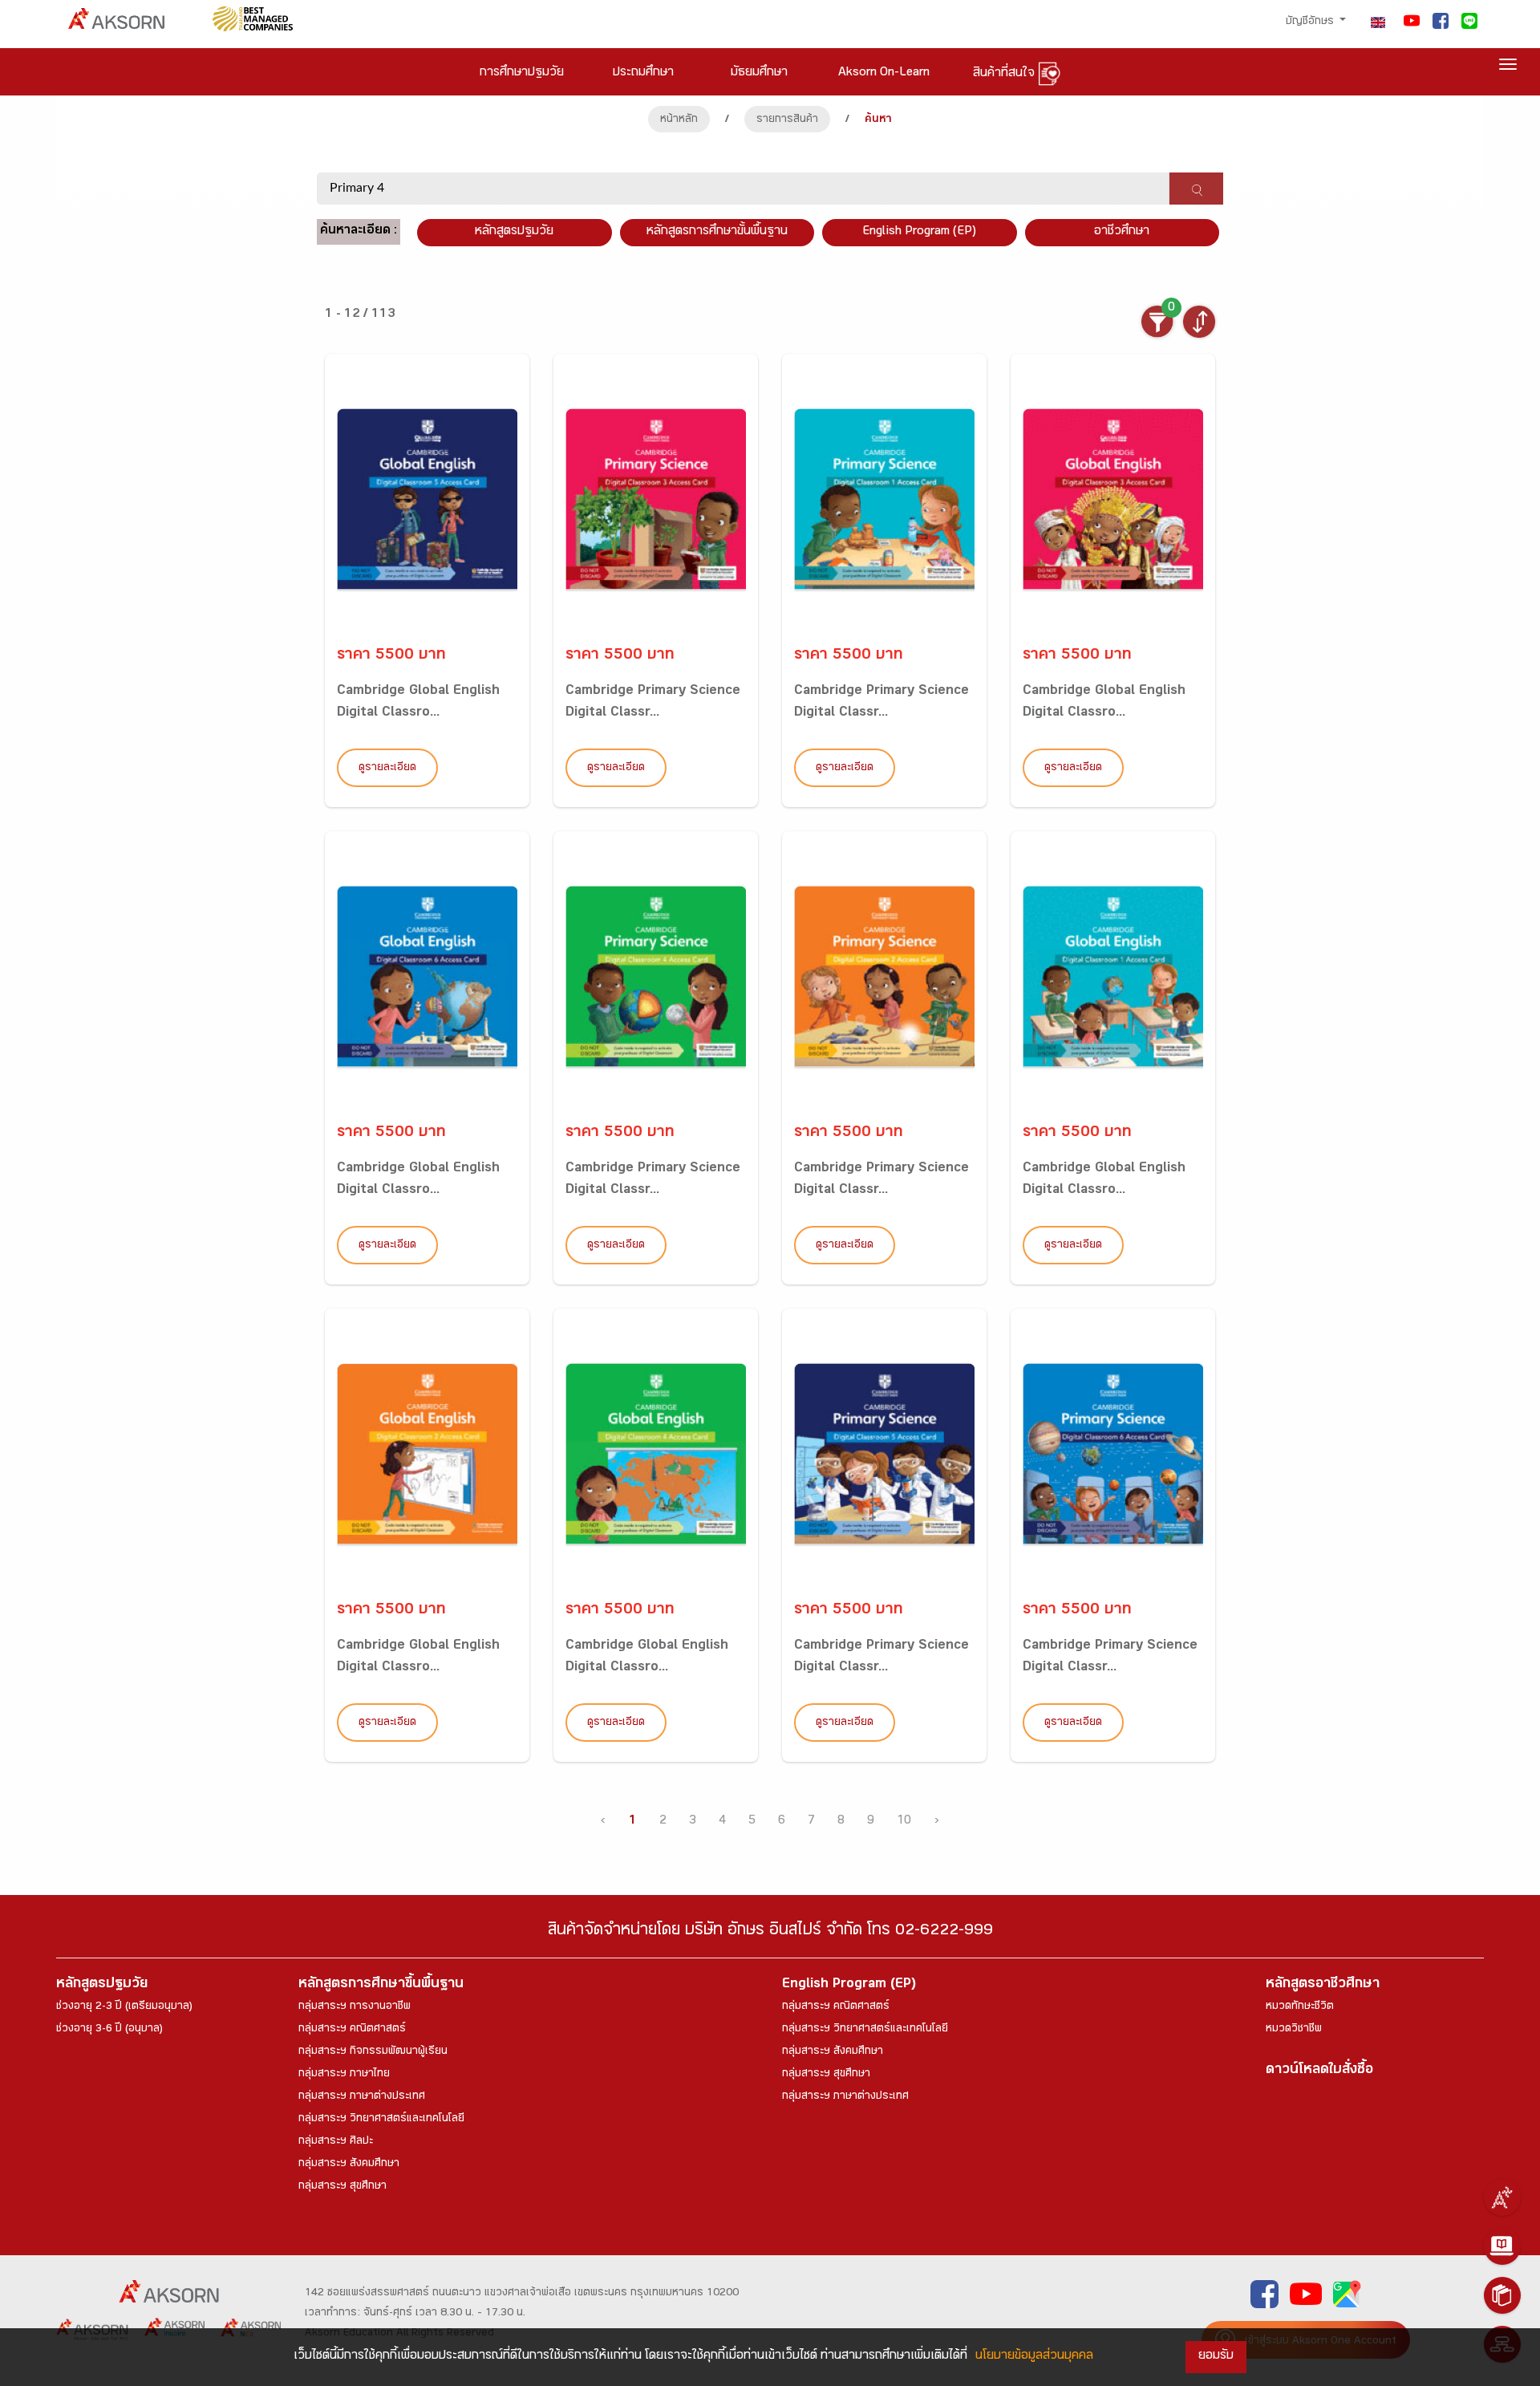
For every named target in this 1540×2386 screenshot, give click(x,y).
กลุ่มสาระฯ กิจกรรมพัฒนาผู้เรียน (373, 2052)
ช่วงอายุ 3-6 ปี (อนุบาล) (109, 2030)
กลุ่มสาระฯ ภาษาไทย (344, 2075)
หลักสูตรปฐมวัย (102, 1985)
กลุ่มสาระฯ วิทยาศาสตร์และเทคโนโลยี (381, 2120)
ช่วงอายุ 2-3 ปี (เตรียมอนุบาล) (124, 2007)
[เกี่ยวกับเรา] (1502, 2197)
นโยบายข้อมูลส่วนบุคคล (1034, 2357)
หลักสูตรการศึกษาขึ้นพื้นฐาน (381, 1985)
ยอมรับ (1216, 2357)
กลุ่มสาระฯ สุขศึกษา (342, 2187)
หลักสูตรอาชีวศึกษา (1323, 1985)
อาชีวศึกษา (1122, 232)
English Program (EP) (919, 232)
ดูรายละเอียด (387, 769)
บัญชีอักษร (1311, 22)
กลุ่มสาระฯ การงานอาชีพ (355, 2007)
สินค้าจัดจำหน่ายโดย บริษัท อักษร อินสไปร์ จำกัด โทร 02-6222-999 (770, 1932)
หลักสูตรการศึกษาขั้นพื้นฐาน (717, 232)
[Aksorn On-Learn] (1502, 2246)
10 (904, 1822)
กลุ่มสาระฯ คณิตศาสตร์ (352, 2030)
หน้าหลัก (679, 120)
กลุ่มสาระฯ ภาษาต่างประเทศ (362, 2097)
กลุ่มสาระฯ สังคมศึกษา (349, 2165)
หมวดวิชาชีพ (1294, 2030)
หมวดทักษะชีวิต (1300, 2007)
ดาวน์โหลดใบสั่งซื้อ (1319, 2071)
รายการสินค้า (787, 120)
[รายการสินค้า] (1502, 2295)
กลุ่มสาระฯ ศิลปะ (336, 2142)
